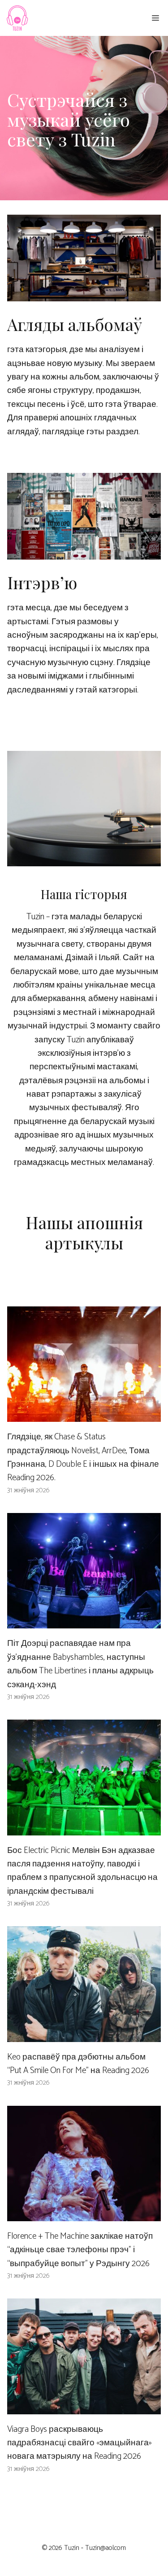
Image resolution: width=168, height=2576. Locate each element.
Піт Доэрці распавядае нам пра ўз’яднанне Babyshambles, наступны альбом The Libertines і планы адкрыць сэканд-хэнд (80, 1664)
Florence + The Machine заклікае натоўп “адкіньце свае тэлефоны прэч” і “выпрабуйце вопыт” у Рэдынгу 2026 (80, 2250)
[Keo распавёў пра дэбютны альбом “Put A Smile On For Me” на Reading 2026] (84, 2035)
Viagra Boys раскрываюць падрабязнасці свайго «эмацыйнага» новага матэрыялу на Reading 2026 (80, 2443)
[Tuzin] (17, 18)
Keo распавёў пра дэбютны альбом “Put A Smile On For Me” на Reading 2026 (78, 2064)
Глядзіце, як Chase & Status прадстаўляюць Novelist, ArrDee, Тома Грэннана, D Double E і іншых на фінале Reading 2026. (83, 1457)
